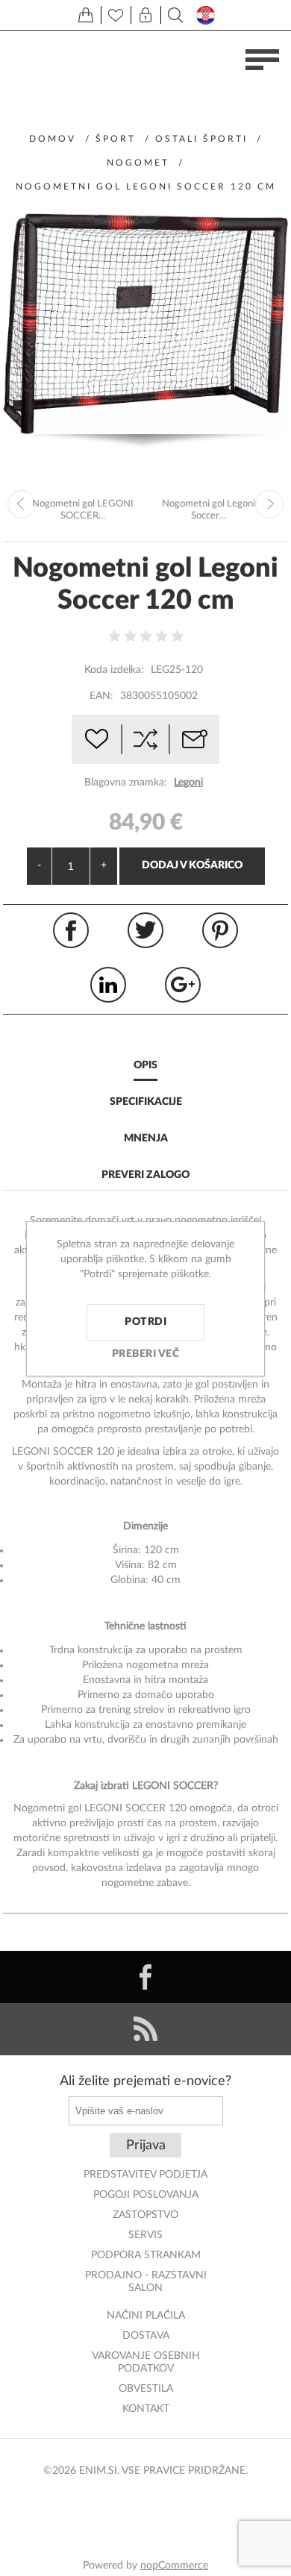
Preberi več (146, 1354)
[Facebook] (145, 1977)
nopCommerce (174, 2566)
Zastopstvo (145, 2215)
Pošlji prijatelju (195, 739)
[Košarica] (86, 15)
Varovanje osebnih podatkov (146, 2362)
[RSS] (145, 2029)
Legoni (188, 783)
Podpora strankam (146, 2255)
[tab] (145, 1066)
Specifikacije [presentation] (146, 1102)
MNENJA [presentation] (146, 1138)
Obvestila (146, 2389)
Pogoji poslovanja (146, 2195)
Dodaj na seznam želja (96, 739)
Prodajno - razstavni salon (146, 2282)
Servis (145, 2235)
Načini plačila (146, 2316)
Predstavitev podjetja (145, 2175)
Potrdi (145, 1322)
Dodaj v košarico (192, 865)
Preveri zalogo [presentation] (145, 1175)
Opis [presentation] (145, 1065)
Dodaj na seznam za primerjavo (145, 739)
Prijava (146, 2146)
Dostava (146, 2336)
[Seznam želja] (116, 15)
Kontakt (146, 2409)
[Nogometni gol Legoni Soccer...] (269, 504)
